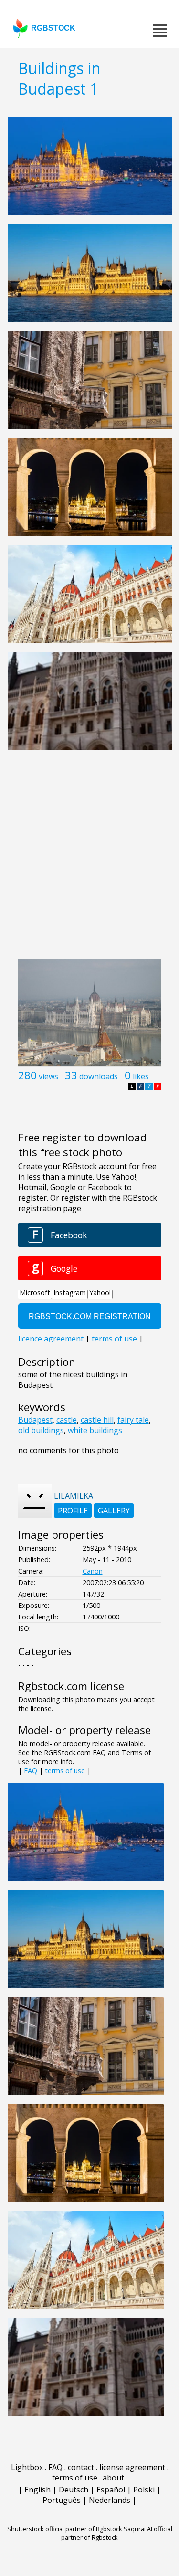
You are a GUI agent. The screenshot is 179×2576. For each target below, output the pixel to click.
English (37, 2490)
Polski (144, 2490)
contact (81, 2467)
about (113, 2478)
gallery (114, 1511)
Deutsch (74, 2490)
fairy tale (133, 1420)
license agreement (132, 2467)
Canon (93, 1571)
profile (73, 1511)
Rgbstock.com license (71, 1686)
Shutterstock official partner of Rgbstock (65, 2529)
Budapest (35, 1420)
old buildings (41, 1430)
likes (141, 1076)
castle (67, 1420)
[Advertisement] (89, 860)
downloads (99, 1076)
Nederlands (110, 2500)
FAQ (31, 1771)
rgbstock (53, 28)
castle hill (97, 1420)
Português (62, 2500)
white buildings (95, 1430)
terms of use (65, 1771)
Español (111, 2490)
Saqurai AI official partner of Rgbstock (117, 2533)
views (48, 1076)
